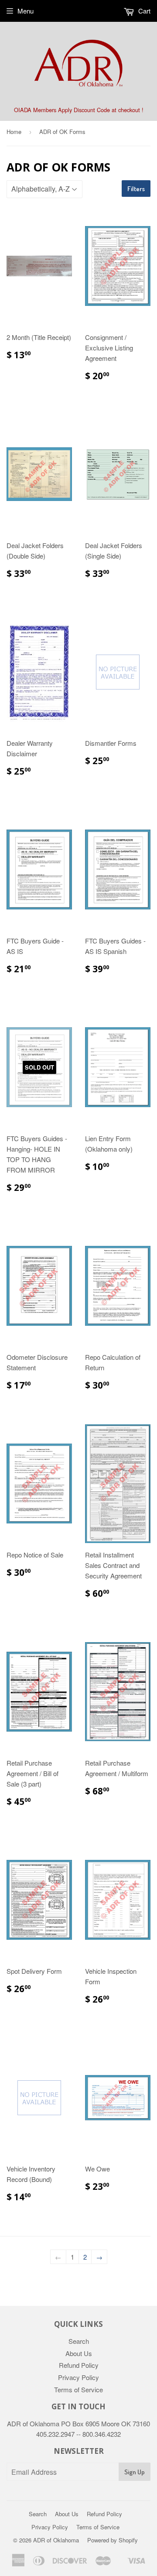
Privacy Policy (78, 2377)
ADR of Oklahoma (56, 2540)
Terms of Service (78, 2389)
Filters (136, 189)
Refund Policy (79, 2365)
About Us (79, 2353)
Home (14, 132)
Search (79, 2341)
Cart (143, 11)
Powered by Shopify (113, 2540)
